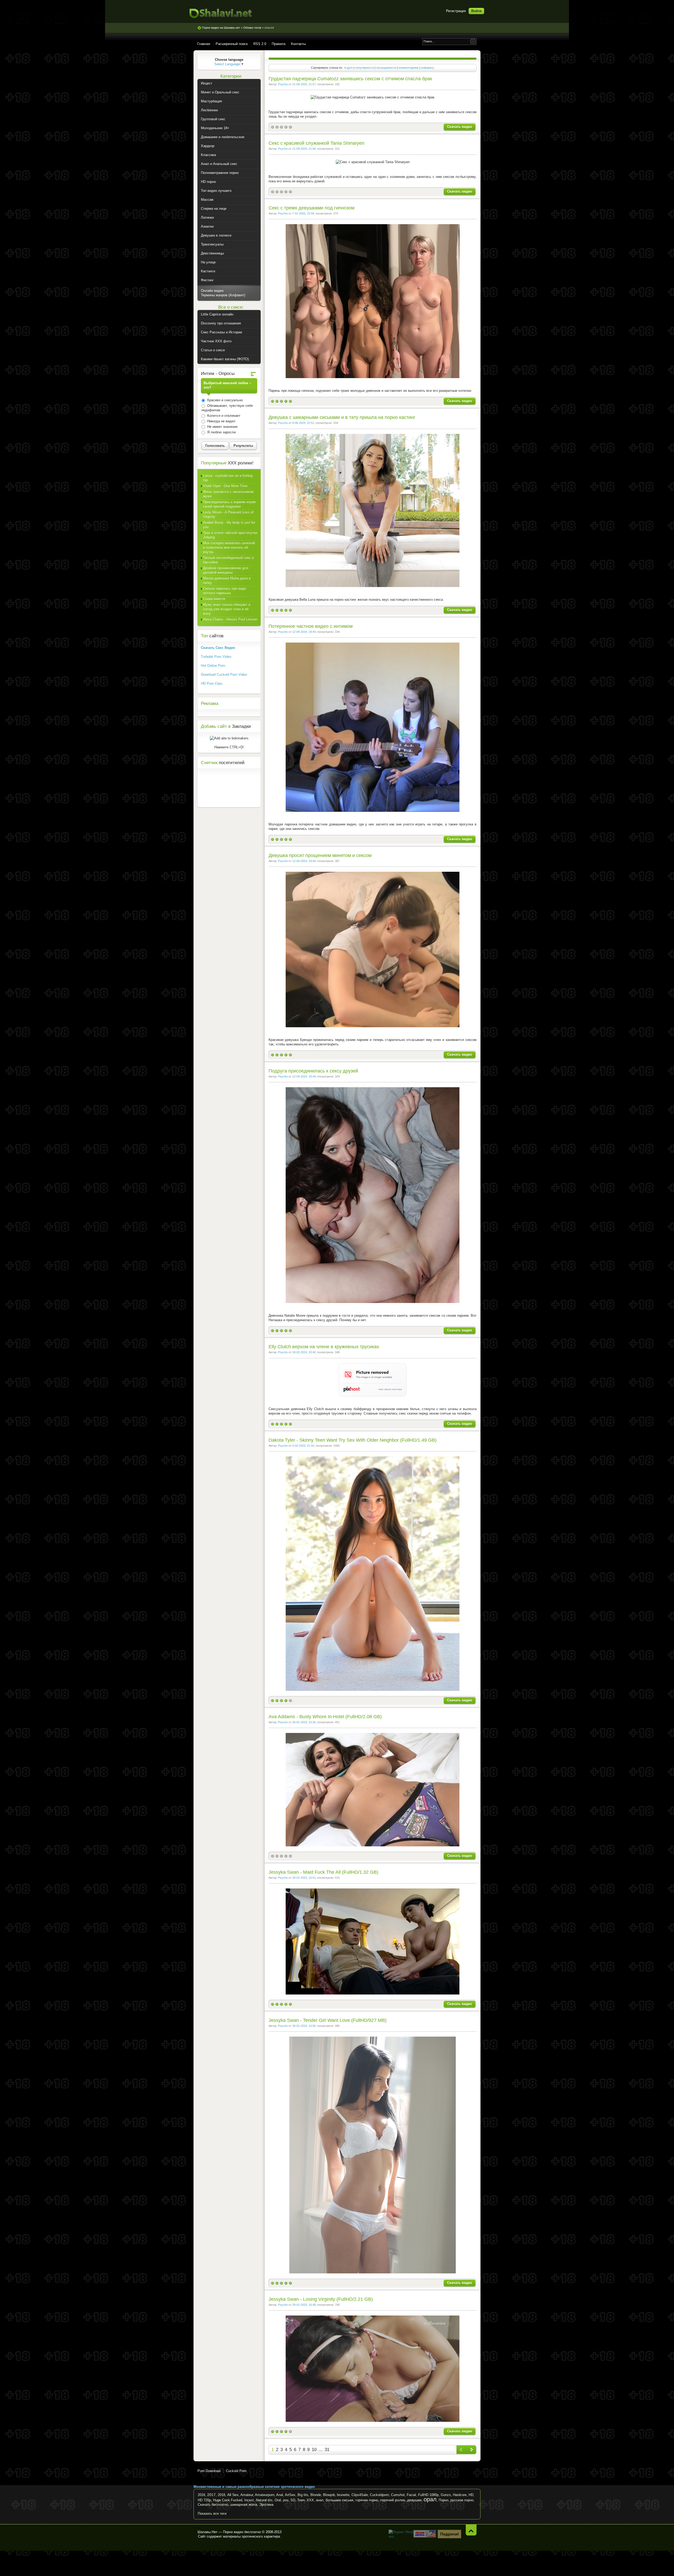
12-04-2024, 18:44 (304, 632)
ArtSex (290, 2495)
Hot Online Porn (213, 666)
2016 (201, 2495)
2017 (211, 2495)
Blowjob (329, 2495)
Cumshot (398, 2495)
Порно (443, 2500)
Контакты (298, 44)
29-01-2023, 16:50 (304, 2026)
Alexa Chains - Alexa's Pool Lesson (230, 619)
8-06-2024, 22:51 (303, 423)
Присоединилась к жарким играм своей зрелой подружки (229, 504)
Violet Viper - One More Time (225, 486)
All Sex (233, 2495)
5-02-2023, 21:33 (303, 1446)
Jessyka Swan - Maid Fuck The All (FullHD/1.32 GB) (323, 1872)
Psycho (283, 84)
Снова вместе (214, 599)
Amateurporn (265, 2495)
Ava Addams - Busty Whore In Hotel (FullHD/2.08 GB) (325, 1717)
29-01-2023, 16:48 (304, 2305)
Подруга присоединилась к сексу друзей (313, 1071)
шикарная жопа (244, 2504)
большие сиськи (340, 2500)
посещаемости (386, 68)
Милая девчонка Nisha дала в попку (227, 580)
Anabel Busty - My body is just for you (229, 525)
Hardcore (460, 2495)
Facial (411, 2495)
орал (430, 2499)
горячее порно (367, 2500)
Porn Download (209, 2471)
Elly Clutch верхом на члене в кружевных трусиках (324, 1347)
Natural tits (264, 2500)
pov (286, 2500)
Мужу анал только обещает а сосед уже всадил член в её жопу (227, 609)
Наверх (471, 2530)
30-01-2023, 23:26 (304, 1722)
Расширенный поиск (232, 44)
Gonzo (446, 2495)
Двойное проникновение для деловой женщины (226, 570)
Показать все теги (212, 2514)
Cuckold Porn (236, 2471)
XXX (310, 2500)
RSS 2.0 (260, 44)
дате (350, 68)
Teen (301, 2500)
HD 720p (204, 2500)
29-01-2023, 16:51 (304, 1878)
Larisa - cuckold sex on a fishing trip (228, 478)
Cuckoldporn (379, 2495)
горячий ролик (393, 2500)
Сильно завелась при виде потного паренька (224, 591)
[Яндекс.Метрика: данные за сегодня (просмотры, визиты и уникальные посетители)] (402, 2534)
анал (320, 2500)
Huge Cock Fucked (228, 2500)
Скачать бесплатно (213, 2505)
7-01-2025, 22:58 (303, 213)
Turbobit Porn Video (216, 657)
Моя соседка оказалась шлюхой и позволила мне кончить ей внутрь (229, 547)
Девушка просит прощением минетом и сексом (320, 855)
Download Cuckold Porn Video (224, 675)
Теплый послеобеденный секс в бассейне (228, 560)
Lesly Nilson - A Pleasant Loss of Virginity (228, 514)
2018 (221, 2495)
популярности (365, 68)
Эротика (266, 2504)
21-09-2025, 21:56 (304, 149)
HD (471, 2495)
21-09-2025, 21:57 (304, 84)
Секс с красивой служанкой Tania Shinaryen (316, 143)
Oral (278, 2500)
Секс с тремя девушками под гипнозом (311, 208)
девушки (414, 2500)
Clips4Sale (360, 2495)
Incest (249, 2500)
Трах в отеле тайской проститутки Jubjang (230, 535)
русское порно (462, 2500)
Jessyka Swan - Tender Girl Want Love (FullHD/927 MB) (328, 2020)
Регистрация (456, 11)
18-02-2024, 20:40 (304, 1352)
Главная (204, 44)
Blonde (316, 2495)
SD (293, 2500)
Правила (279, 44)
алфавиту (428, 68)
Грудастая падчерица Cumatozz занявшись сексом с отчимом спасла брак (350, 79)
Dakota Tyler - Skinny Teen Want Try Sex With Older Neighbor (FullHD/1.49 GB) (353, 1440)
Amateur (247, 2495)
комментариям (409, 68)
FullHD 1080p (428, 2495)
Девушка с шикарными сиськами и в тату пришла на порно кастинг (342, 417)
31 (327, 2450)
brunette (343, 2495)
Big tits (303, 2495)
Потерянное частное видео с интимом (311, 626)
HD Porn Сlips (212, 683)
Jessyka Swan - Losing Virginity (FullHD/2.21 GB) (321, 2299)
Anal (280, 2495)
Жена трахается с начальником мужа (228, 494)
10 (314, 2450)
